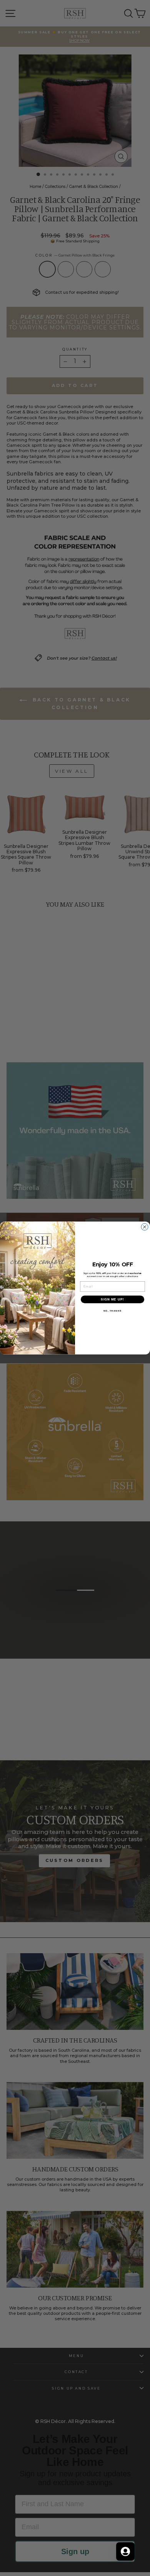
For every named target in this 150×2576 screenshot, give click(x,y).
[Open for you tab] (125, 2551)
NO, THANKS (113, 1311)
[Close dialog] (145, 1227)
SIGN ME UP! (112, 1300)
